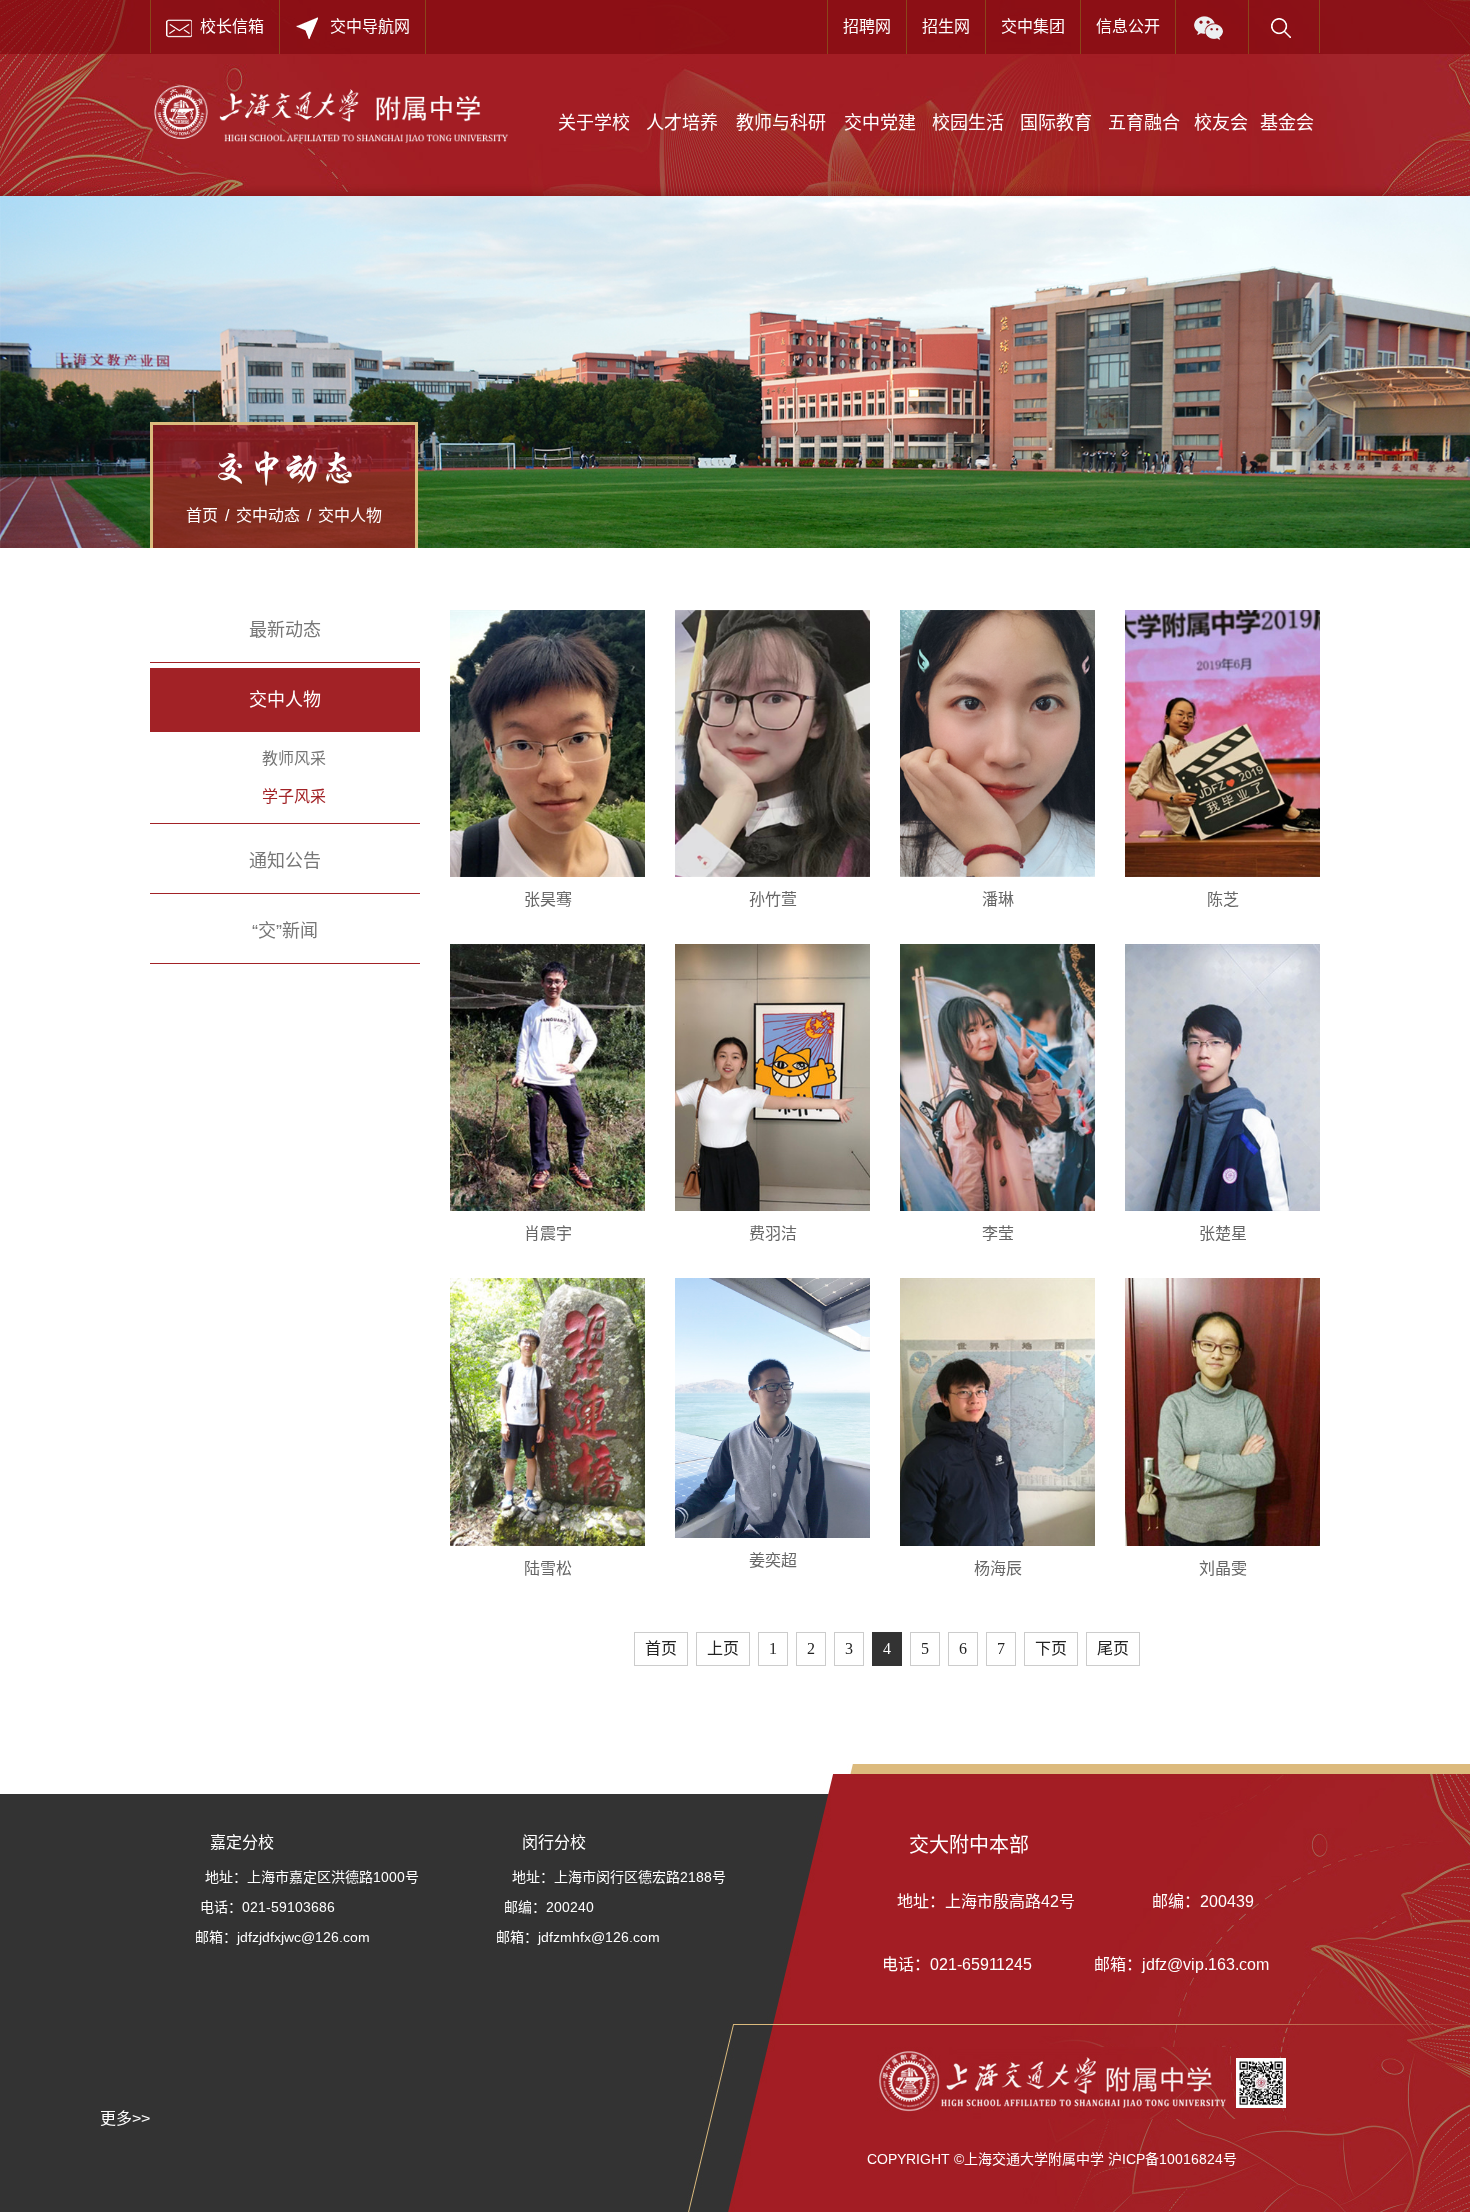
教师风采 (294, 758)
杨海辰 (998, 1568)
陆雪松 (548, 1568)
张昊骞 (548, 899)
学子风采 (294, 796)
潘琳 (998, 899)
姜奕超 (773, 1560)
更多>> (125, 2118)
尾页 (1113, 1648)
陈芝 (1223, 899)
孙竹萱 (773, 899)
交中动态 (268, 515)
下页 (1051, 1648)
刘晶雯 (1223, 1568)
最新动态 (285, 630)
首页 (202, 515)
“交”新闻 (285, 931)
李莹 (998, 1233)
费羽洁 (773, 1233)
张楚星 (1223, 1233)
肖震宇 (548, 1233)
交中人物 (350, 515)
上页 (723, 1648)
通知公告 (285, 861)
